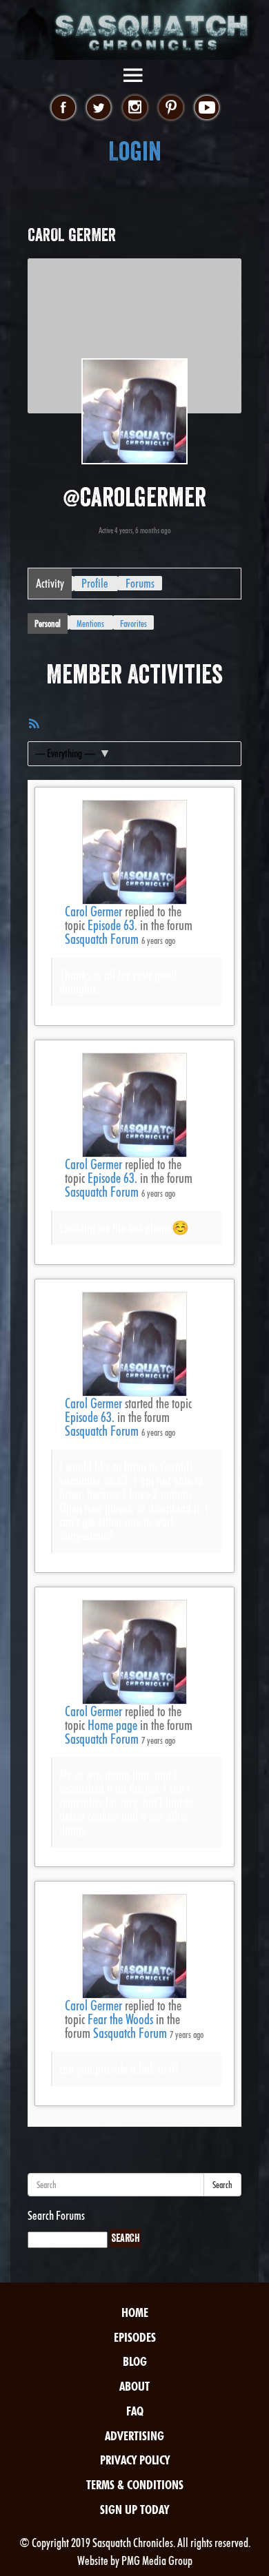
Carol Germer (93, 911)
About (134, 2386)
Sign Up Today (134, 2510)
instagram (135, 108)
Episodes (135, 2337)
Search (222, 2185)
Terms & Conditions (135, 2485)
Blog (135, 2361)
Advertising (134, 2436)
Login (135, 151)
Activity (50, 583)
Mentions (90, 624)
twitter (99, 108)
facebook (63, 108)
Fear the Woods (120, 2019)
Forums (140, 583)
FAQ (135, 2411)
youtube (207, 108)
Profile (95, 583)
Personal (48, 624)
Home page (112, 1725)
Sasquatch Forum (102, 939)
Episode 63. (112, 925)
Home (135, 2312)
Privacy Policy (135, 2460)
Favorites (133, 624)
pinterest (171, 108)
